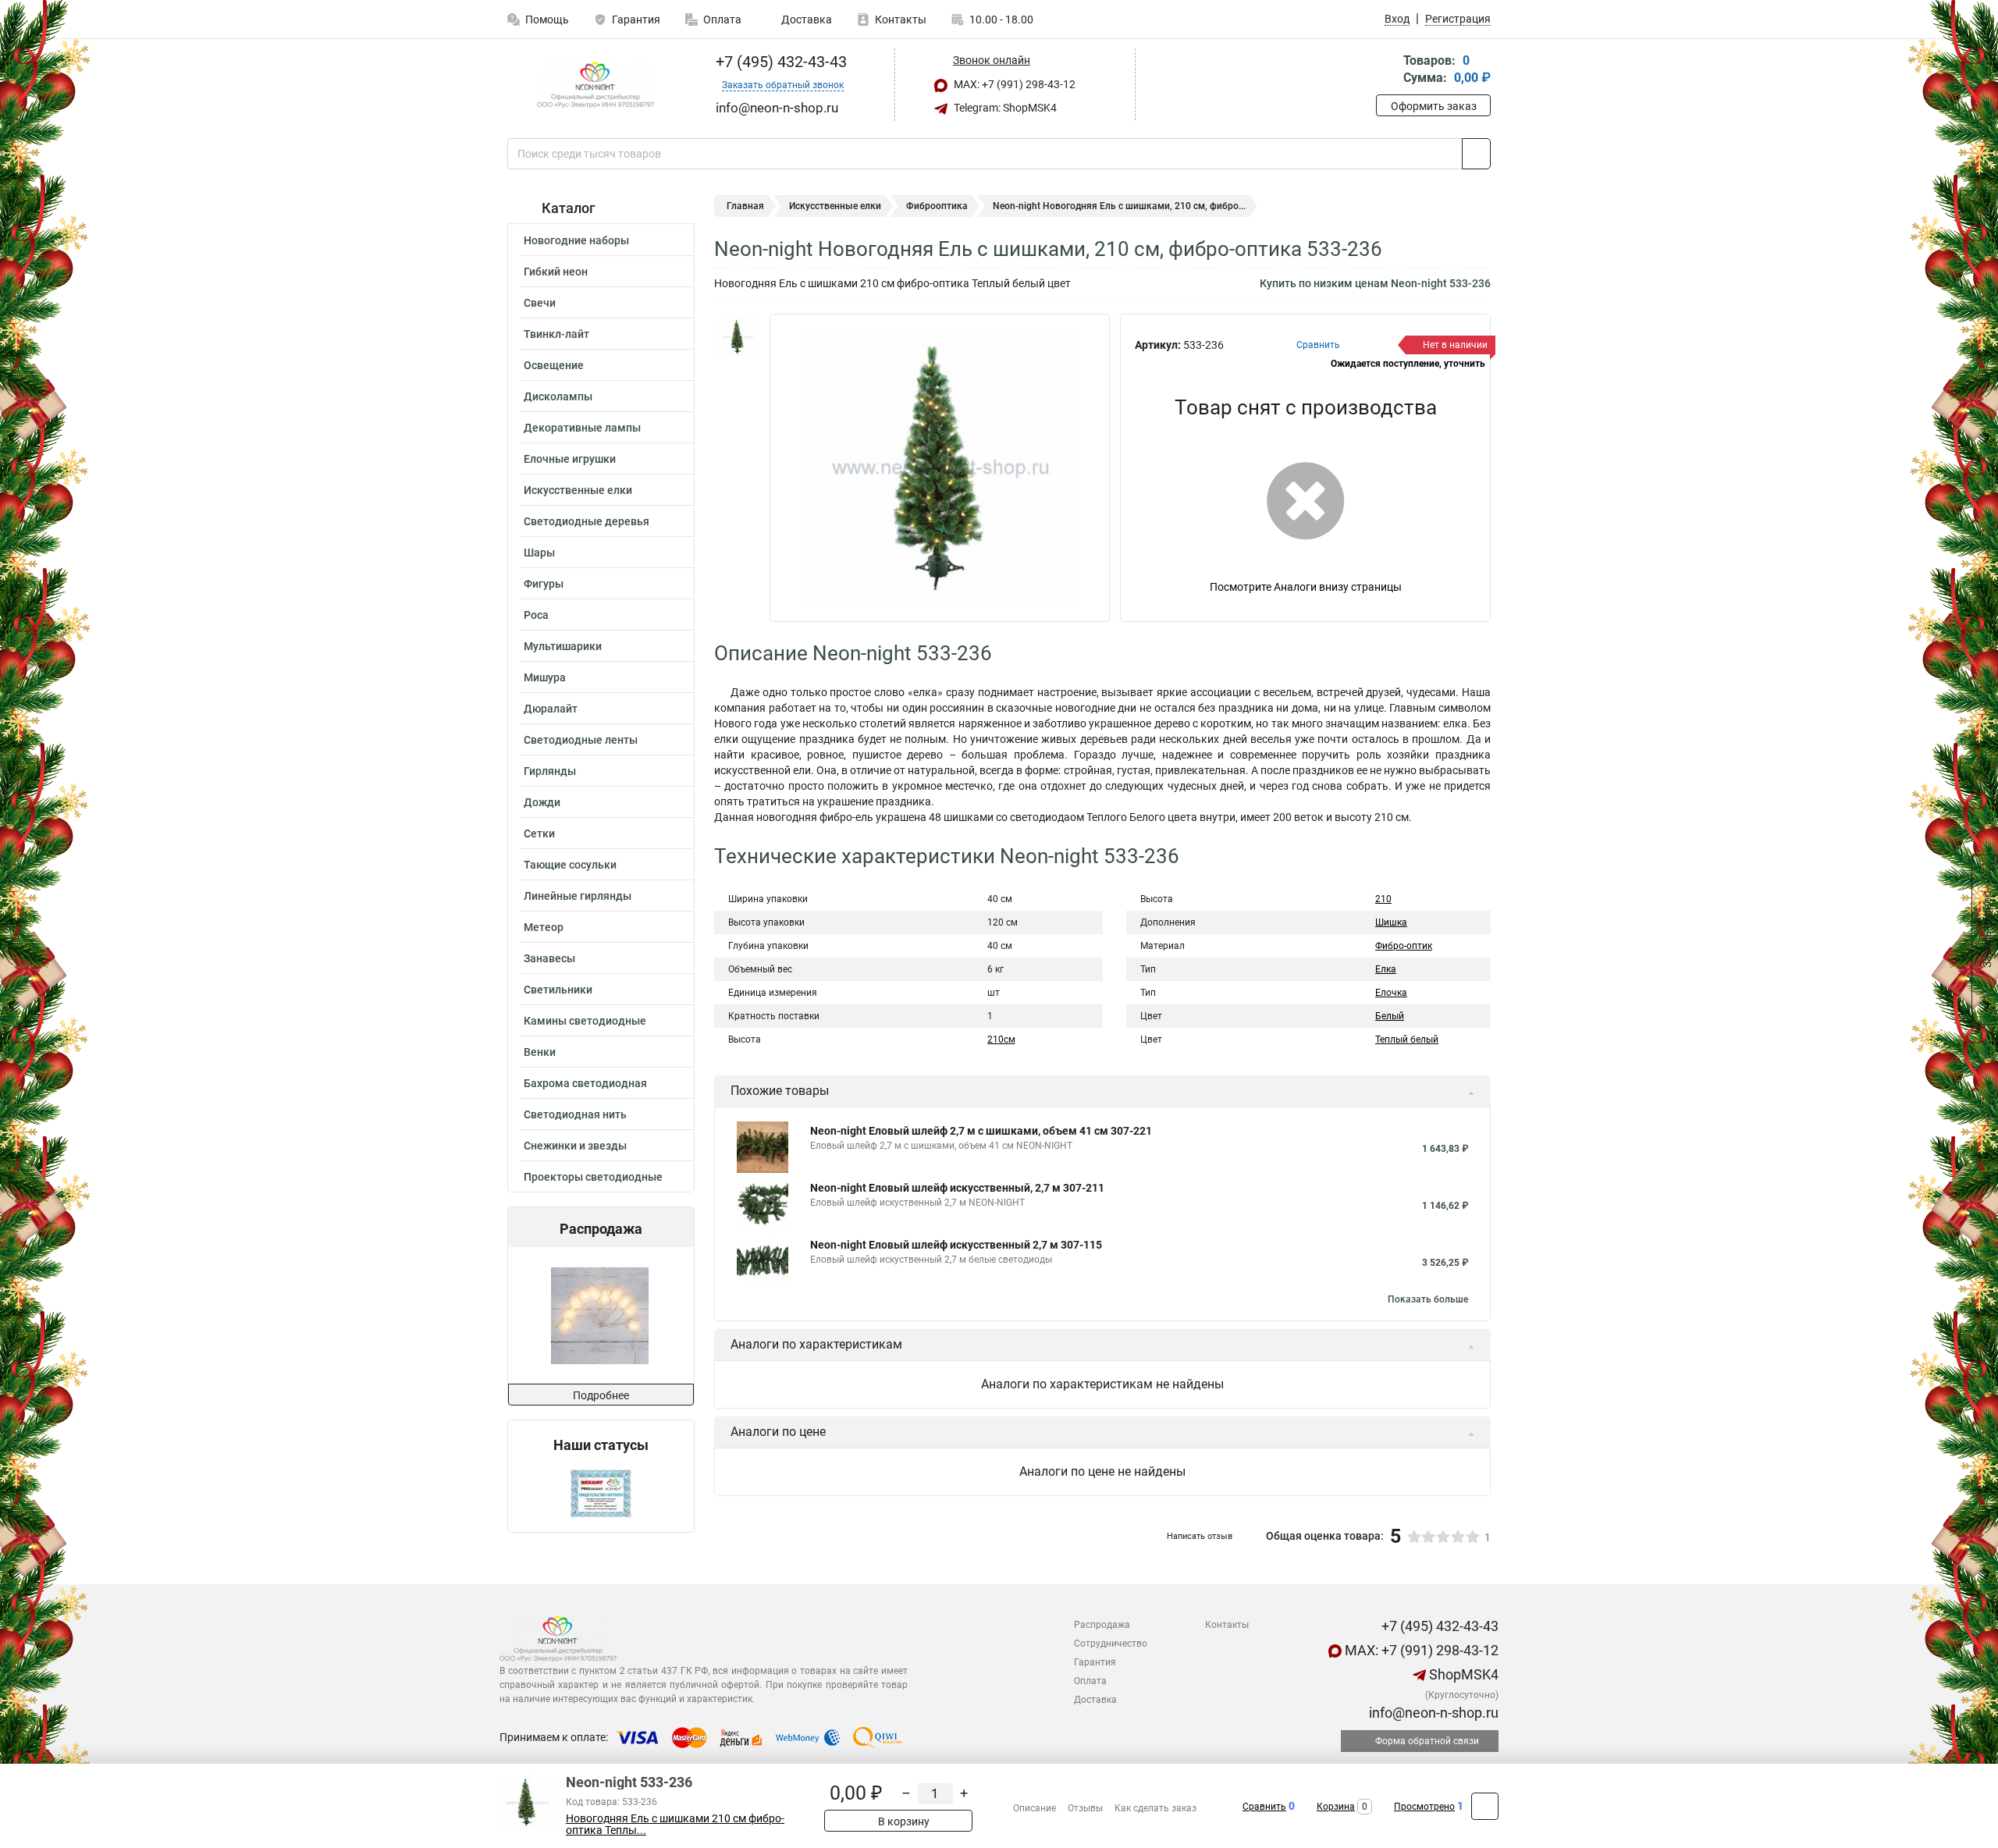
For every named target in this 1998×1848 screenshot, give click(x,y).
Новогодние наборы (576, 240)
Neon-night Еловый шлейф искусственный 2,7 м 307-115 (956, 1245)
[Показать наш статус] (601, 1493)
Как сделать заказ (1155, 1808)
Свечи (540, 303)
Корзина (1336, 1807)
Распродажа (1102, 1625)
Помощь (547, 20)
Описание (1035, 1808)
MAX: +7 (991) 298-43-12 (1013, 84)
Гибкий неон (556, 272)
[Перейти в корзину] (1387, 71)
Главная (745, 206)
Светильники (558, 990)
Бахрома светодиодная (585, 1083)
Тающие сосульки (570, 865)
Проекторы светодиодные (593, 1177)
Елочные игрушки (570, 459)
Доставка (805, 20)
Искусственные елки (578, 490)
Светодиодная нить (575, 1114)
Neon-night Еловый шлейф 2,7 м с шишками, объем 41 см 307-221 (981, 1131)
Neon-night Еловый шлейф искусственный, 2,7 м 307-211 (957, 1188)
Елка (1386, 969)
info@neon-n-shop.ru (1432, 1713)
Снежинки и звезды (575, 1146)
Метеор (544, 927)
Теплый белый (1407, 1039)
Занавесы (549, 958)
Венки (540, 1052)
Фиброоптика (937, 206)
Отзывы (1085, 1808)
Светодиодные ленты (581, 740)
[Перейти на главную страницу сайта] (595, 85)
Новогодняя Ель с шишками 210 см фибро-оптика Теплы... (675, 1825)
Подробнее (601, 1395)
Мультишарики (563, 646)
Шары (539, 553)
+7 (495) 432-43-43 (779, 62)
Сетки (539, 833)
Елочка (1391, 993)
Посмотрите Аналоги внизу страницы (1306, 587)
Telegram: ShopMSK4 (1004, 108)
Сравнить (1264, 1807)
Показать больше (1428, 1299)
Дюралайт (551, 709)
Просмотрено (1424, 1807)
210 (1383, 899)
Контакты (901, 20)
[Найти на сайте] (1476, 154)
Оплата (722, 20)
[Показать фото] (738, 337)
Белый (1390, 1016)
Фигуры (544, 584)
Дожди (542, 802)
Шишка (1391, 922)
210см (1001, 1039)
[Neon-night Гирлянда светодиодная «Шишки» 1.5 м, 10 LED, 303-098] (600, 1315)
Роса (536, 615)
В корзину (903, 1821)
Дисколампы (558, 396)
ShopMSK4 (1462, 1674)
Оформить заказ (1434, 106)
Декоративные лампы (582, 428)
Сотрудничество (1111, 1644)
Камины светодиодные (585, 1021)
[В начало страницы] (1485, 1806)
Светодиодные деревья (587, 521)
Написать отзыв (1200, 1536)
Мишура (545, 677)
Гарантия (636, 20)
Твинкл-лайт (556, 334)
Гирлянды (550, 771)
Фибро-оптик (1404, 946)
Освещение (554, 365)
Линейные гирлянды (578, 896)
